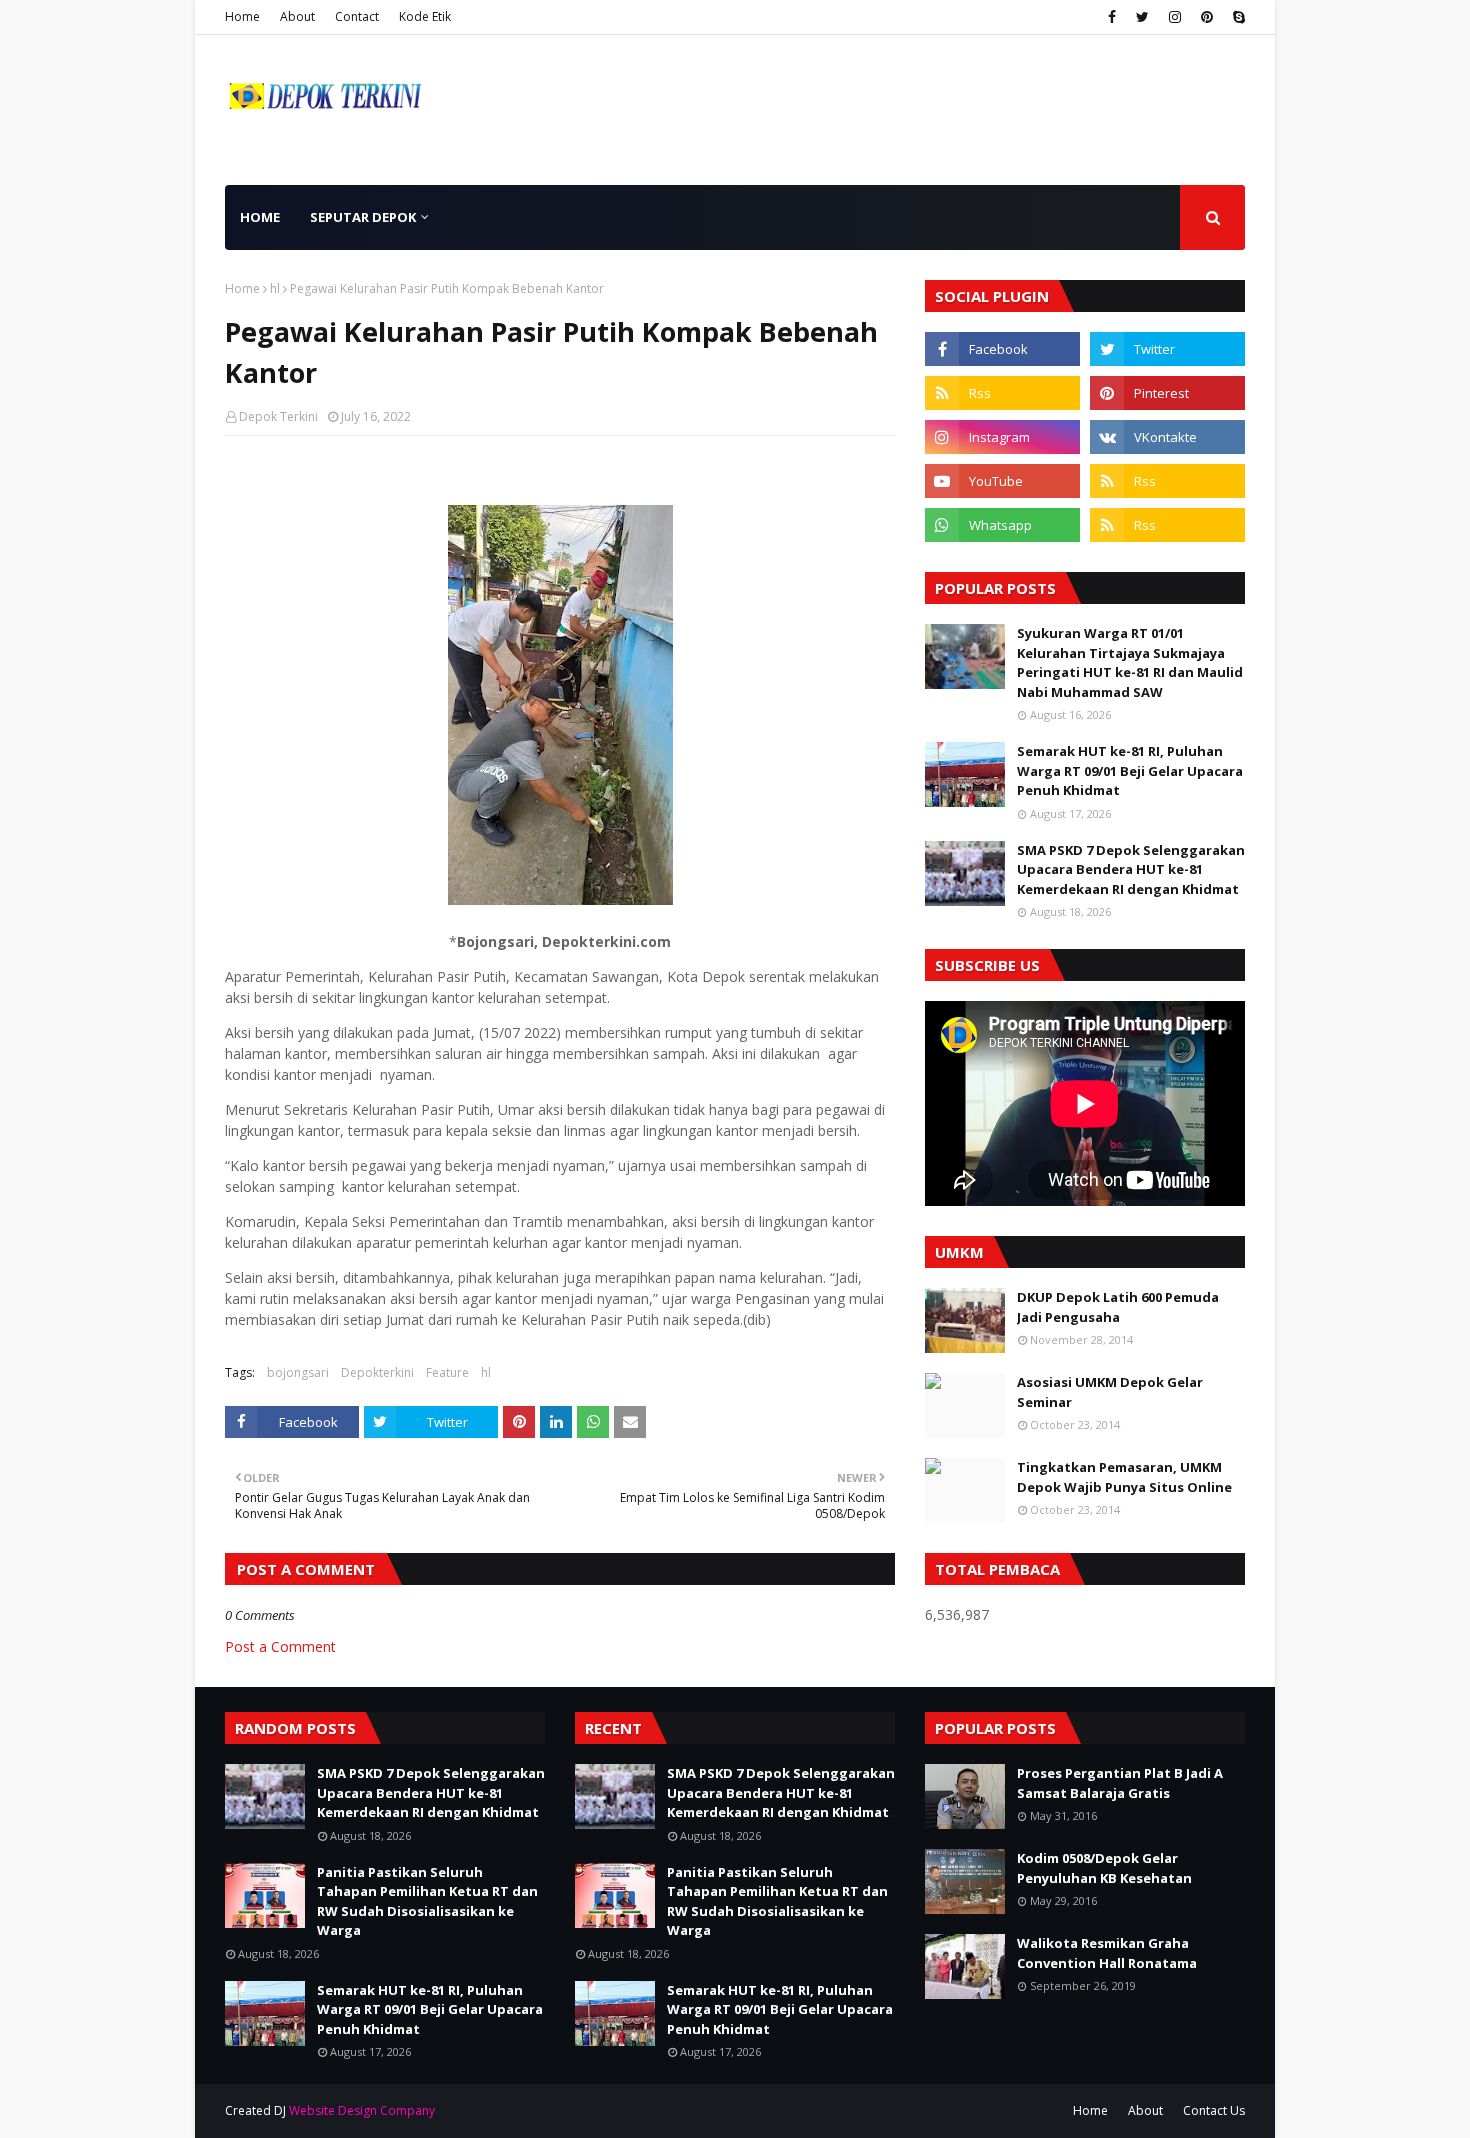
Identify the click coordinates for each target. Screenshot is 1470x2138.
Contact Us (1214, 2110)
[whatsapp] (1002, 525)
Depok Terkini (278, 416)
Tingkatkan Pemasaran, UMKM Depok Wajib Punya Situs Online (1124, 1477)
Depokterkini (377, 1372)
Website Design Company (362, 2110)
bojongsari (298, 1372)
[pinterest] (1207, 17)
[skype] (1236, 17)
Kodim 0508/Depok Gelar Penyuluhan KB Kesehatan (1104, 1868)
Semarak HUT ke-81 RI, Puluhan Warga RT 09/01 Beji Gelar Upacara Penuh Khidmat (1130, 770)
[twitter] (1142, 17)
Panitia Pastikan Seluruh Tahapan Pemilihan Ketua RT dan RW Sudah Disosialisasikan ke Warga (427, 1901)
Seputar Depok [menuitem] (363, 217)
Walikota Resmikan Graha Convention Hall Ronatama (1107, 1953)
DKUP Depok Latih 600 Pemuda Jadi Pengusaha (1118, 1307)
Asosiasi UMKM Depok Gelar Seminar (1110, 1392)
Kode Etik (425, 16)
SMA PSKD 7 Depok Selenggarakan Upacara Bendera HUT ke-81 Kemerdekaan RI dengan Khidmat (1131, 869)
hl (275, 288)
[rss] (1002, 393)
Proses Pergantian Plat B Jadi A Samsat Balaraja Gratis (1120, 1783)
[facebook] (1112, 17)
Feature (447, 1372)
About (297, 16)
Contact (357, 16)
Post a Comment (280, 1646)
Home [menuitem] (260, 217)
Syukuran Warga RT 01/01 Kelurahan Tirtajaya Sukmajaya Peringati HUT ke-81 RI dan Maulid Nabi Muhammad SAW (1130, 662)
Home (242, 16)
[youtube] (1002, 481)
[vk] (1167, 437)
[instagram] (1175, 17)
